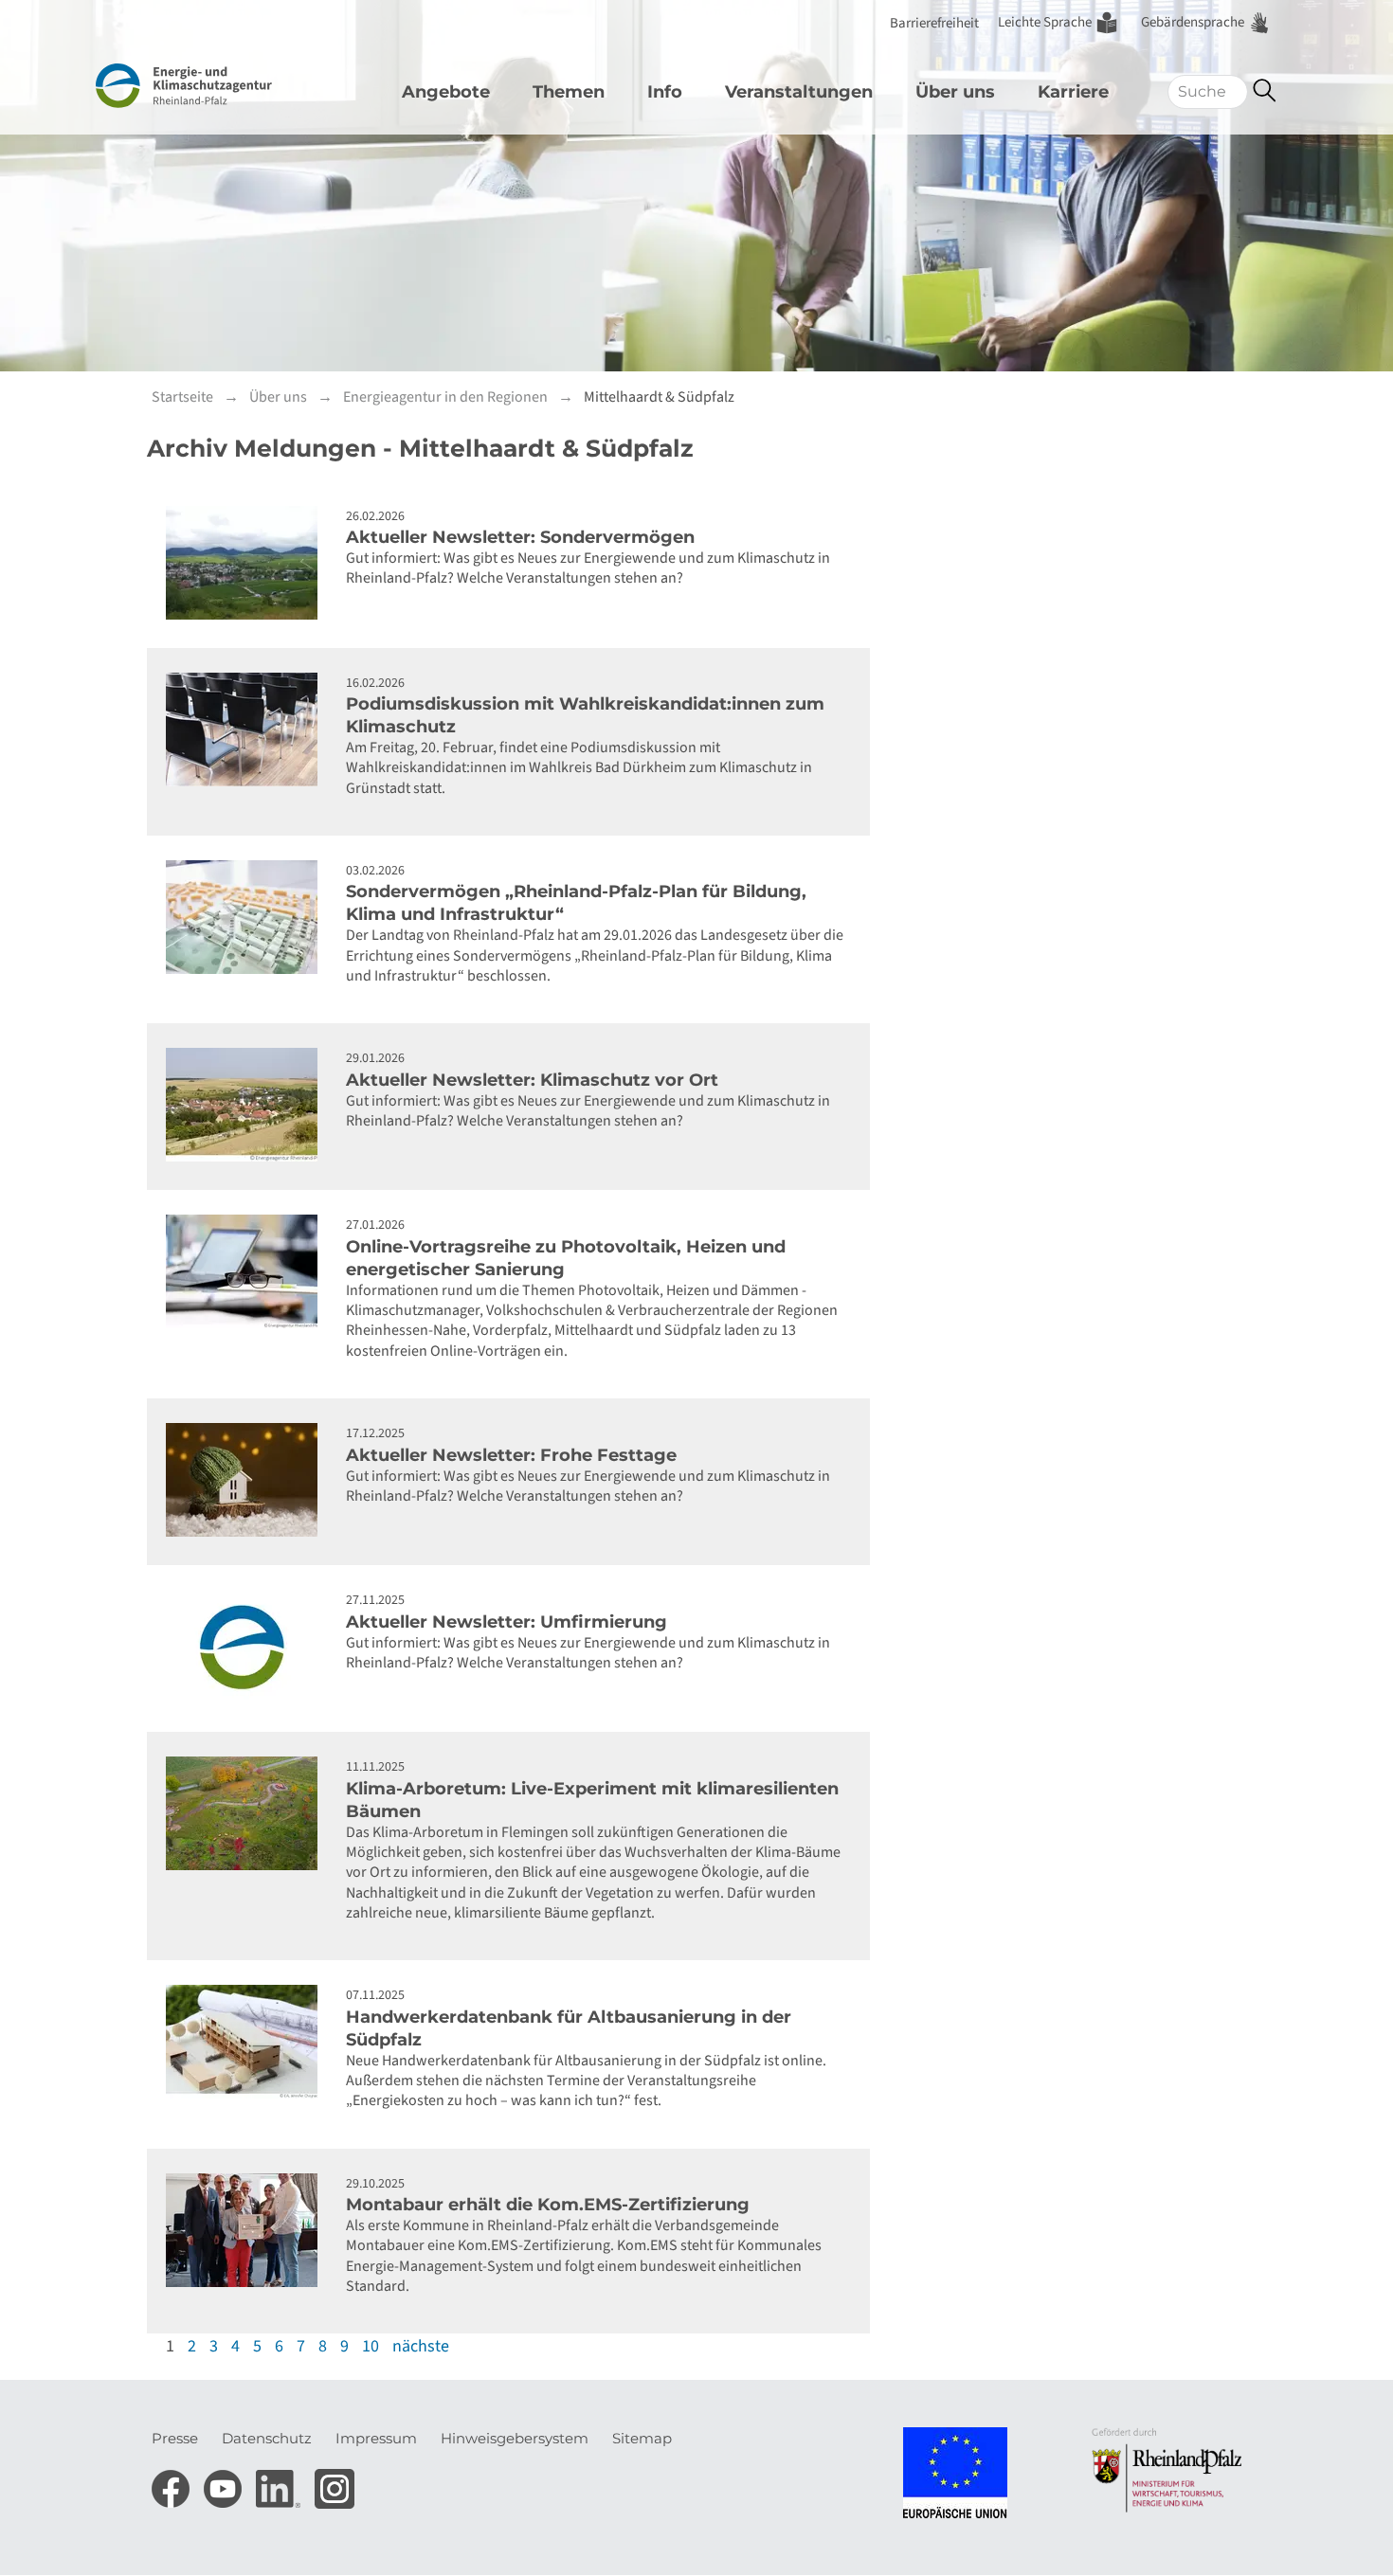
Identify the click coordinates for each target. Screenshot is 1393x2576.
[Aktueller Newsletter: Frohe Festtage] (246, 1480)
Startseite (182, 397)
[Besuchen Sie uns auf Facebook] (173, 2483)
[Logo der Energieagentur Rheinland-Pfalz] (216, 86)
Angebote (446, 92)
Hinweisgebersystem (515, 2438)
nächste (421, 2346)
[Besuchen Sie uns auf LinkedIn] (280, 2483)
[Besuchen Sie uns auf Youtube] (225, 2483)
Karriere (1073, 92)
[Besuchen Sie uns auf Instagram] (335, 2483)
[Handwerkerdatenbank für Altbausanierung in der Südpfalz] (246, 2042)
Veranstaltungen (799, 92)
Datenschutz (267, 2438)
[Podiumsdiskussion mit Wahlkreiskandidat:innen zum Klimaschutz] (246, 730)
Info (665, 92)
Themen (569, 92)
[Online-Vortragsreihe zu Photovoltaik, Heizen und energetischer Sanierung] (246, 1271)
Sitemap (642, 2438)
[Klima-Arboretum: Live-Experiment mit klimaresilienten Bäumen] (246, 1813)
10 (371, 2346)
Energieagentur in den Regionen (445, 397)
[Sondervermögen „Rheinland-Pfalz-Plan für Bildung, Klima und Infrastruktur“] (246, 917)
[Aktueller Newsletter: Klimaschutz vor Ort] (246, 1105)
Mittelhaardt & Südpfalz (659, 397)
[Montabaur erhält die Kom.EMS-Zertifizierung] (246, 2230)
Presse (175, 2438)
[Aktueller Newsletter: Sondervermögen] (246, 563)
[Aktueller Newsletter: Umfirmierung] (246, 1647)
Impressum (376, 2438)
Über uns (955, 92)
